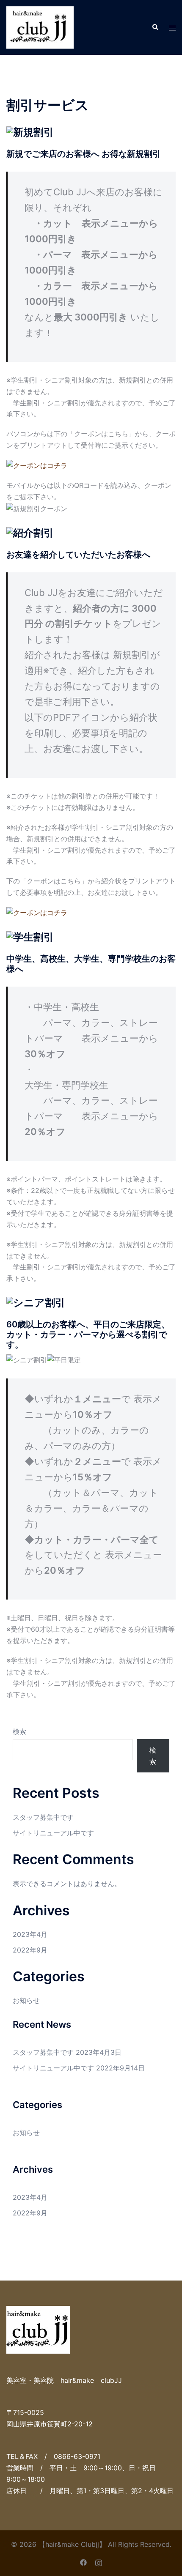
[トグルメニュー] (172, 28)
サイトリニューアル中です (53, 1833)
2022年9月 (30, 1950)
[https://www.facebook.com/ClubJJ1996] (83, 2562)
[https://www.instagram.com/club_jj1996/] (99, 2562)
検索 (19, 1731)
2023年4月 (30, 1934)
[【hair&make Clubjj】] (40, 27)
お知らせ (26, 2000)
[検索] (155, 27)
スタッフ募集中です (43, 1817)
